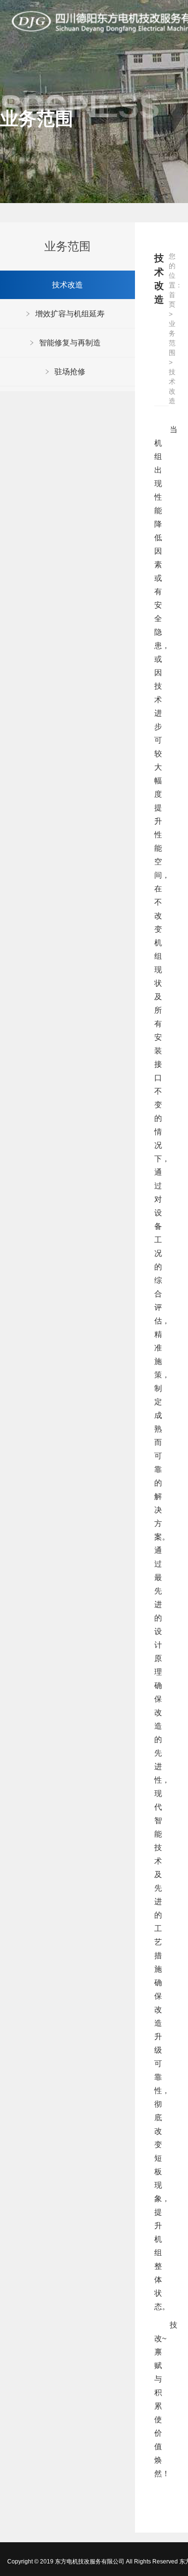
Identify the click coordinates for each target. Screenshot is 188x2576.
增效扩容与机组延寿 (70, 314)
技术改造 (67, 285)
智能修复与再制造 (70, 343)
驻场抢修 (70, 372)
